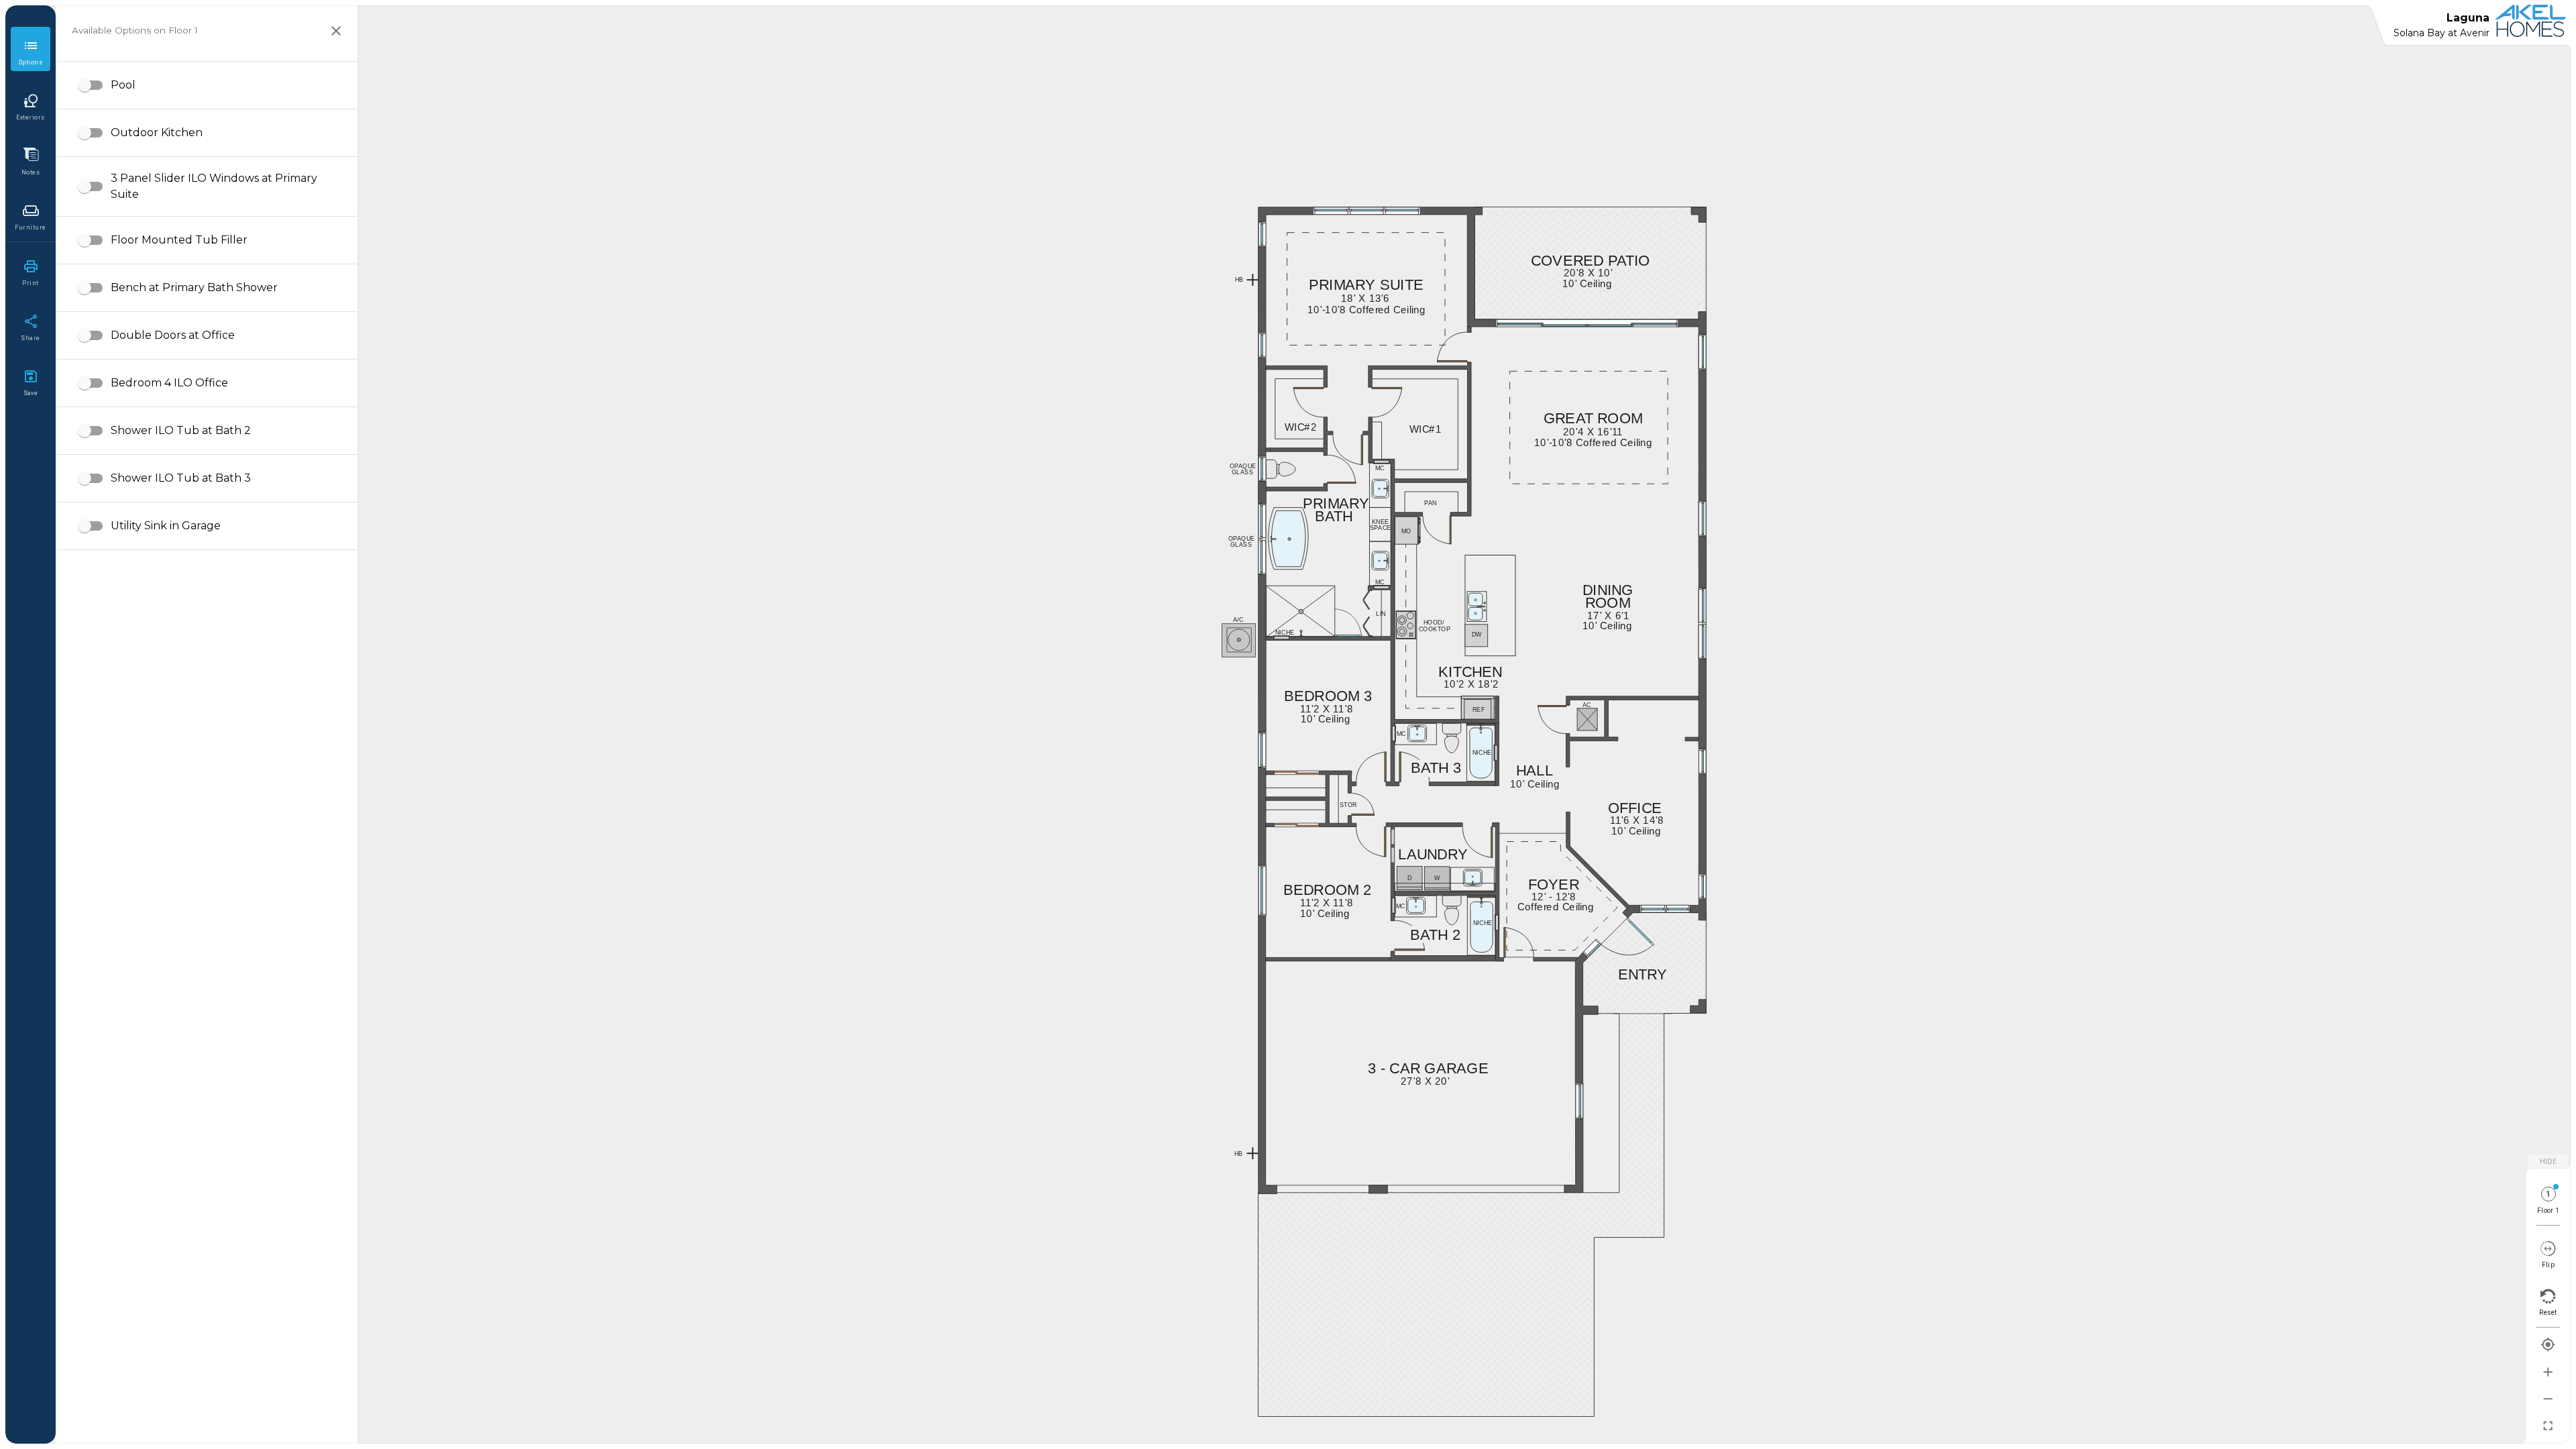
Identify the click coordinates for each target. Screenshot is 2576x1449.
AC (1584, 705)
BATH (1328, 517)
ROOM (1601, 603)
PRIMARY (1326, 504)
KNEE (1374, 522)
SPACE (1373, 528)
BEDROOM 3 (1314, 696)
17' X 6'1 (1597, 615)
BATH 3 (1428, 768)
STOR (1342, 805)
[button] (207, 85)
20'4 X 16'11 (1577, 432)
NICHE (1476, 923)
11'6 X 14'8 (1622, 820)
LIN (1378, 614)
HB (1236, 1154)
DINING (1601, 590)
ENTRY (1635, 975)
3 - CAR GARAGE (1409, 1069)
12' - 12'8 (1542, 897)
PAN (1426, 503)
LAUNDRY (1422, 855)
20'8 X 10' (1575, 273)
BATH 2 (1428, 935)
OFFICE (1627, 808)
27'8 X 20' (1412, 1081)
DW (1473, 635)
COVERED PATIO (1572, 261)
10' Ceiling (1312, 913)
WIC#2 (1292, 427)
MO (1403, 531)
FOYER (1546, 885)
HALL (1529, 771)
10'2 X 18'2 (1457, 684)
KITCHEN (1461, 672)
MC (1398, 906)
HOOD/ (1427, 623)
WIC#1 (1417, 429)
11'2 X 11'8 (1312, 903)
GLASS (1235, 472)
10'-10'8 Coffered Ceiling (1336, 310)
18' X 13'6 (1352, 298)
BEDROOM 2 (1314, 890)
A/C (1235, 620)
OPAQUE (1234, 466)
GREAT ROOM (1578, 419)
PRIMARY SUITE (1348, 285)
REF (1474, 710)
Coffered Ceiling (1536, 907)
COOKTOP (1424, 629)
